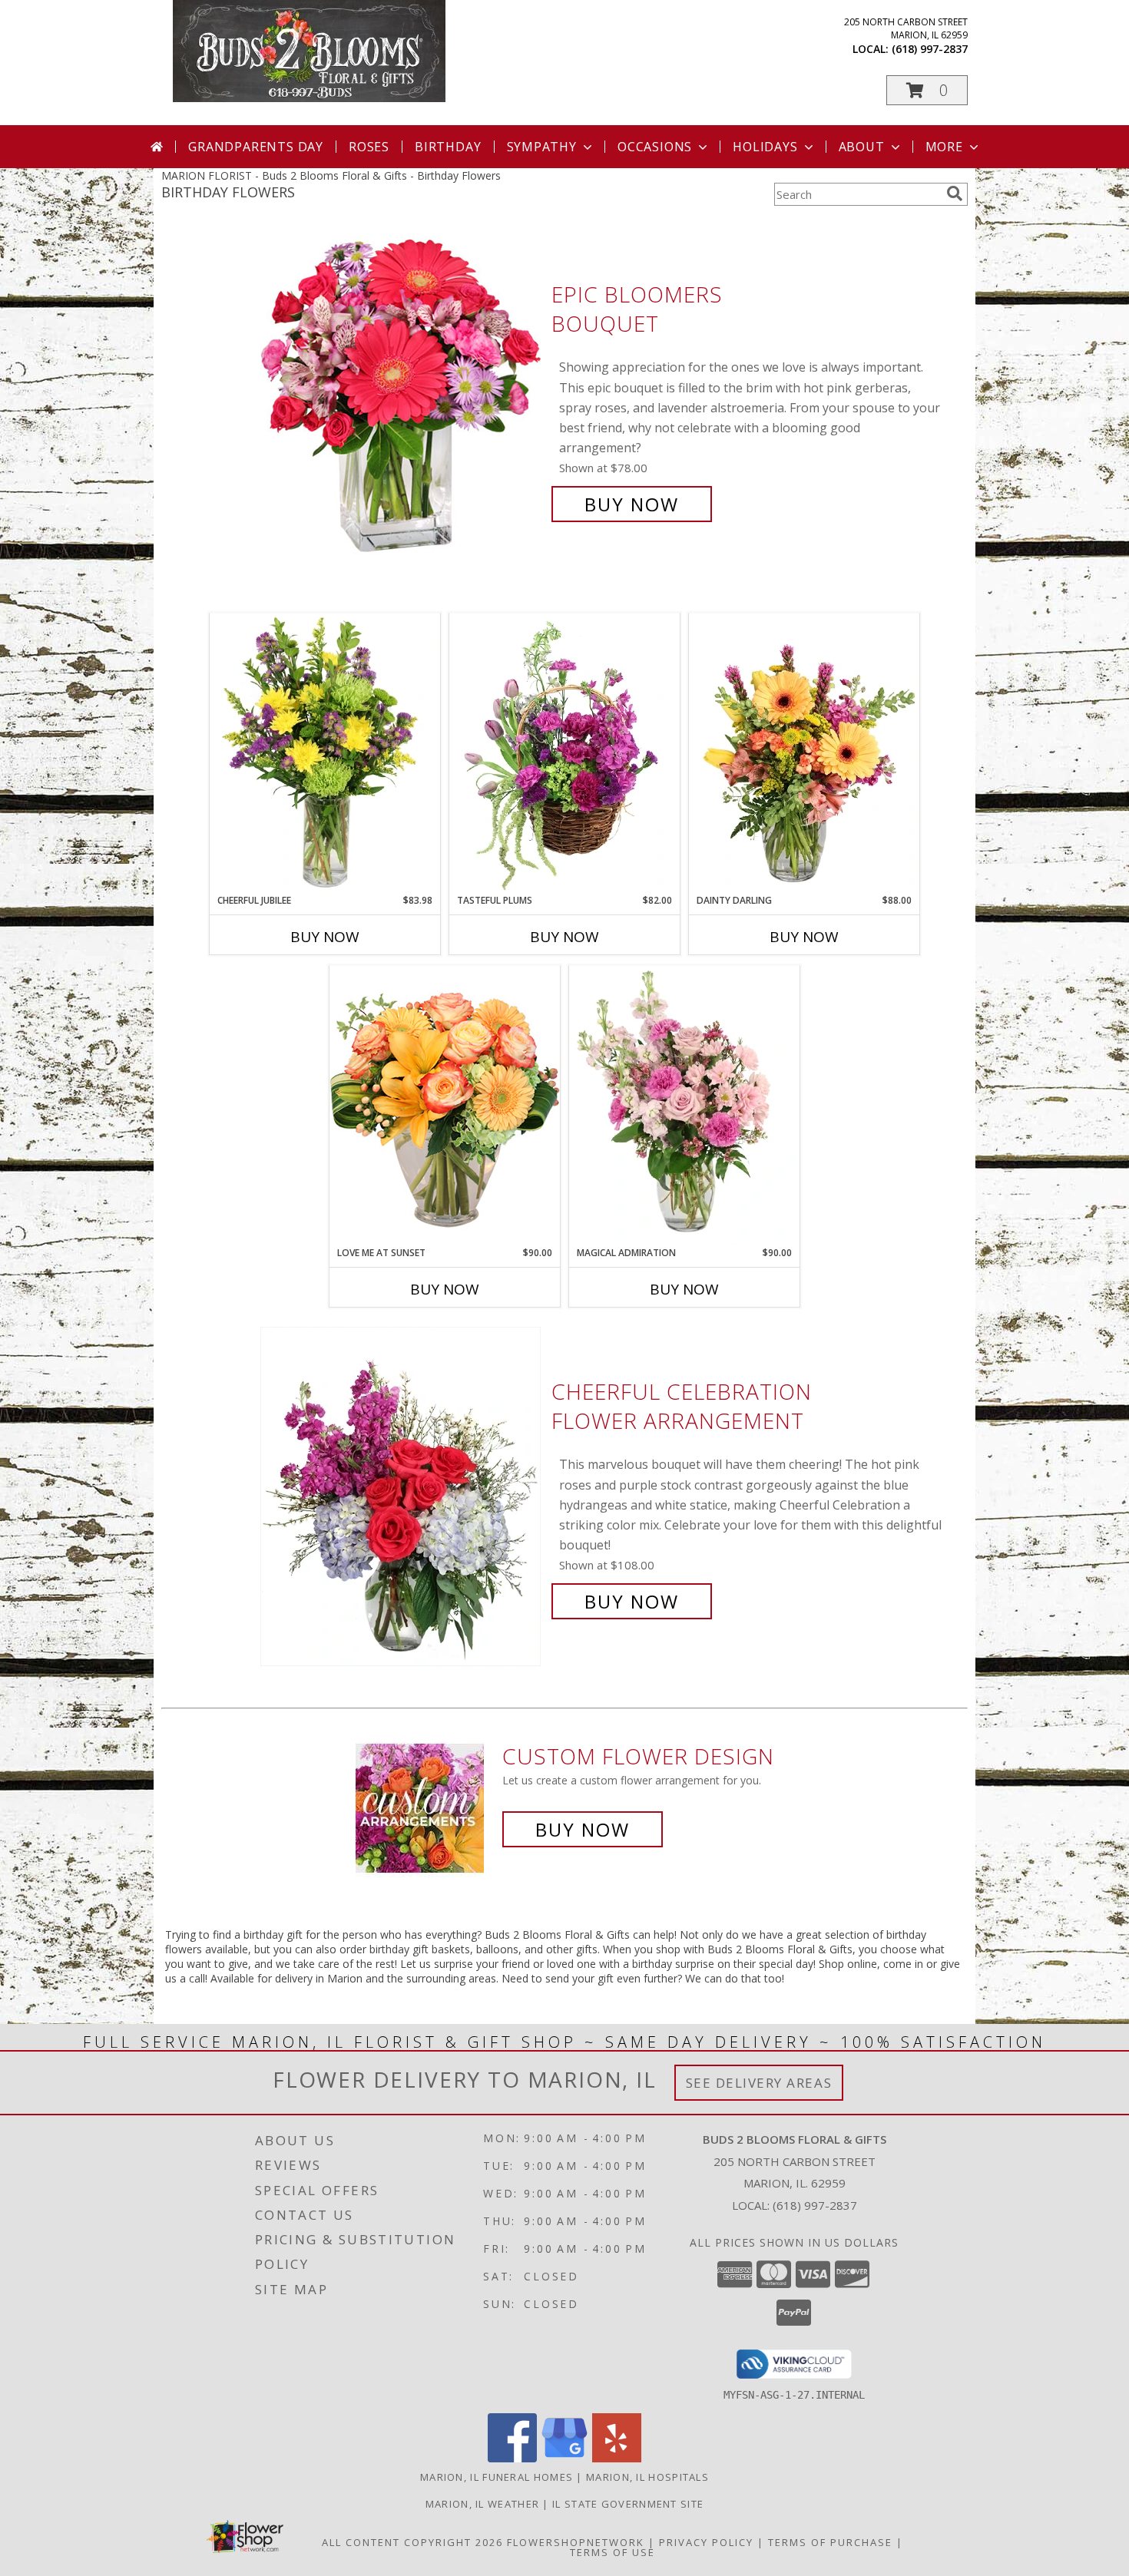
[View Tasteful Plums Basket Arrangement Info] (564, 753)
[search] (955, 193)
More (944, 147)
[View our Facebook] (512, 2458)
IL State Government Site (628, 2504)
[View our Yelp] (617, 2458)
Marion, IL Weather (482, 2504)
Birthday (448, 147)
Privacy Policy (706, 2542)
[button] (927, 90)
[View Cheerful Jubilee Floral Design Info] (325, 753)
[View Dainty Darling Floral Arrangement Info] (804, 753)
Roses (369, 147)
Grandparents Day (256, 147)
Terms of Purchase (830, 2542)
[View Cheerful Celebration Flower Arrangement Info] (402, 1497)
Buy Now (632, 504)
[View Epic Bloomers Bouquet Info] (402, 400)
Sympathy (542, 147)
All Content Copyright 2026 (412, 2542)
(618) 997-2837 (930, 49)
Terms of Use (613, 2552)
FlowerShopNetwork (576, 2542)
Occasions (655, 147)
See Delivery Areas (759, 2083)
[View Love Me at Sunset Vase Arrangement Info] (445, 1105)
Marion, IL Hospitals (647, 2477)
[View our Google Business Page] (564, 2458)
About (862, 147)
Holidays (765, 147)
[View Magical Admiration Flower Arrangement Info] (684, 1106)
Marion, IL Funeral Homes (497, 2477)
